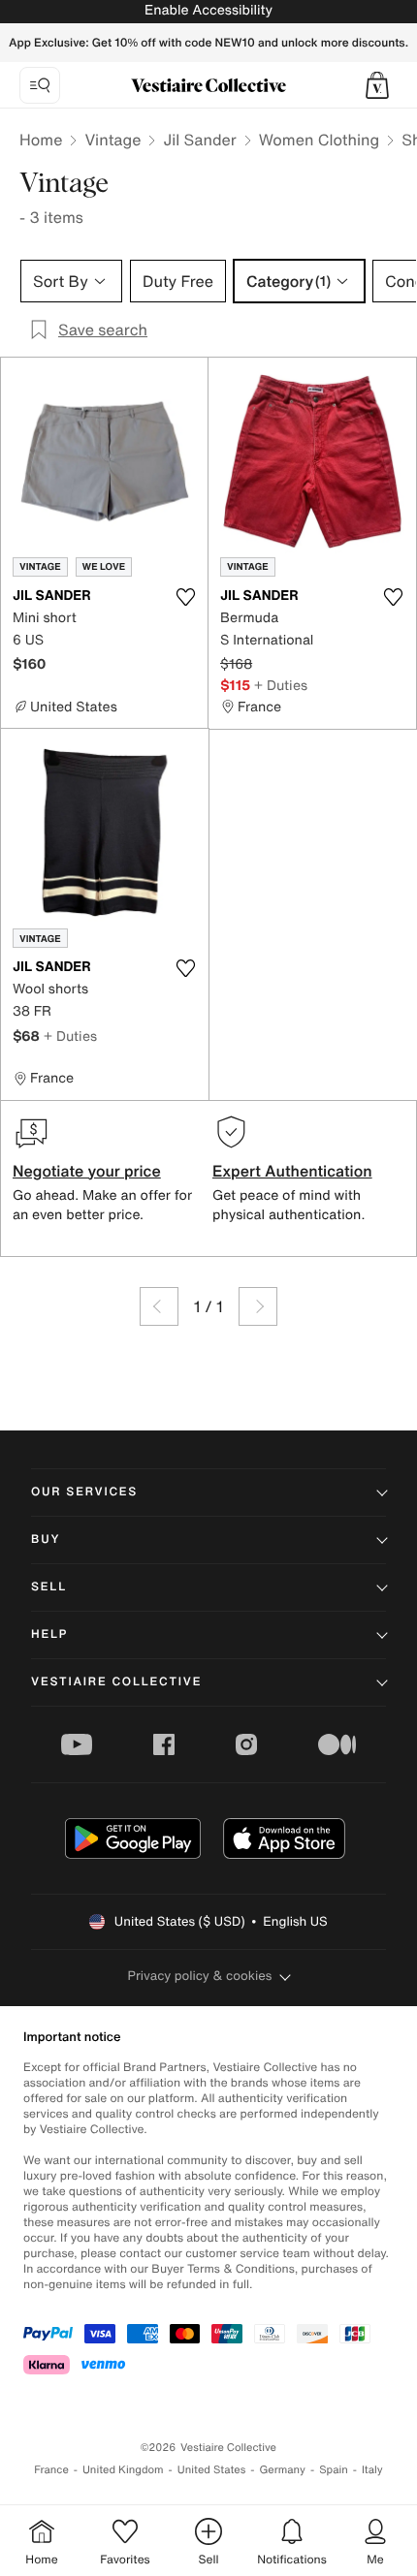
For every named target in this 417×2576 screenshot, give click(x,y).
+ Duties (281, 685)
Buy (46, 1539)
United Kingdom (123, 2470)
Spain (334, 2470)
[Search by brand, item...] (40, 85)
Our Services (84, 1492)
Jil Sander (199, 140)
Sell (49, 1587)
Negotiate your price (87, 1171)
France (51, 2470)
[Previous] (159, 1306)
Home (41, 140)
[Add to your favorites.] (185, 597)
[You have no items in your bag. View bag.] (377, 85)
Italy (372, 2470)
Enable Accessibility (208, 10)
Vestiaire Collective (116, 1682)
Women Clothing (320, 140)
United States (212, 2470)
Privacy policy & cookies (200, 1976)
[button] (377, 85)
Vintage (112, 140)
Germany (282, 2470)
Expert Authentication (292, 1171)
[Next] (258, 1306)
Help (49, 1634)
